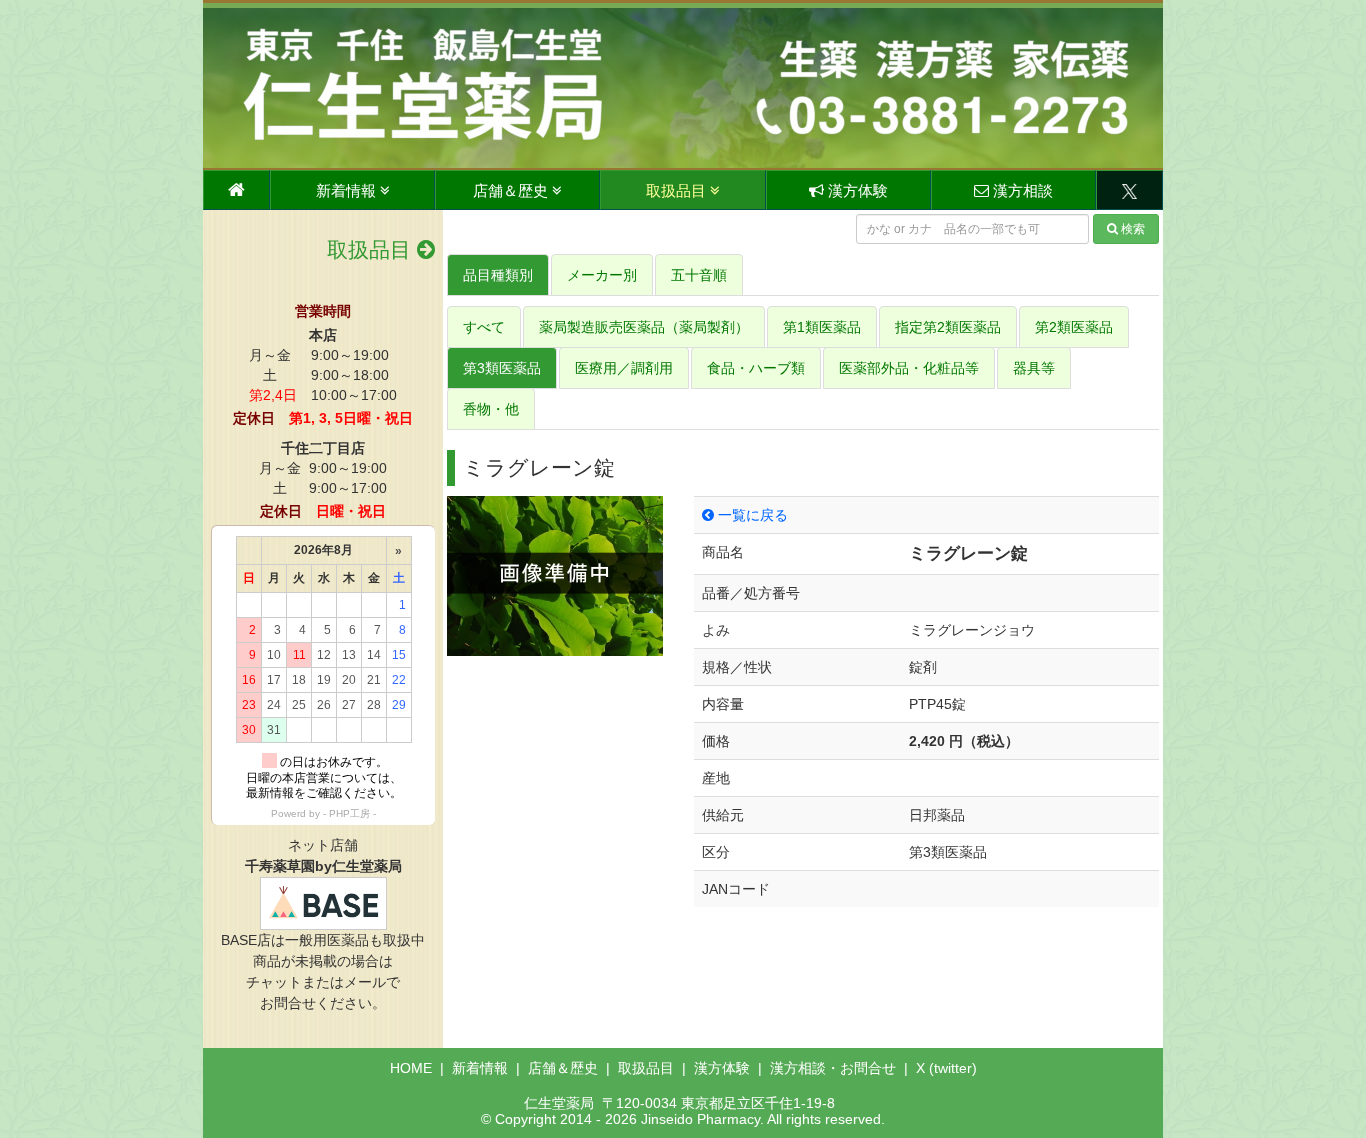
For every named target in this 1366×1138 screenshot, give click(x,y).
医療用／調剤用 (624, 368)
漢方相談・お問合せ (833, 1068)
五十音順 (699, 275)
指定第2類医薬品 (948, 327)
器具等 (1034, 368)
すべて (484, 327)
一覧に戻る (751, 515)
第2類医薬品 (1074, 327)
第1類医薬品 (822, 327)
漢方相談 (1021, 190)
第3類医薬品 (502, 368)
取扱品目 (678, 190)
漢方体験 (856, 190)
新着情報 (348, 190)
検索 (1133, 229)
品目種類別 (498, 275)
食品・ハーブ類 (756, 368)
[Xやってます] (1129, 190)
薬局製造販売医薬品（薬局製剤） (644, 327)
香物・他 (491, 409)
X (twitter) (946, 1068)
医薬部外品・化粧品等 (909, 368)
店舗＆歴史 (512, 190)
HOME (411, 1068)
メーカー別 (602, 275)
